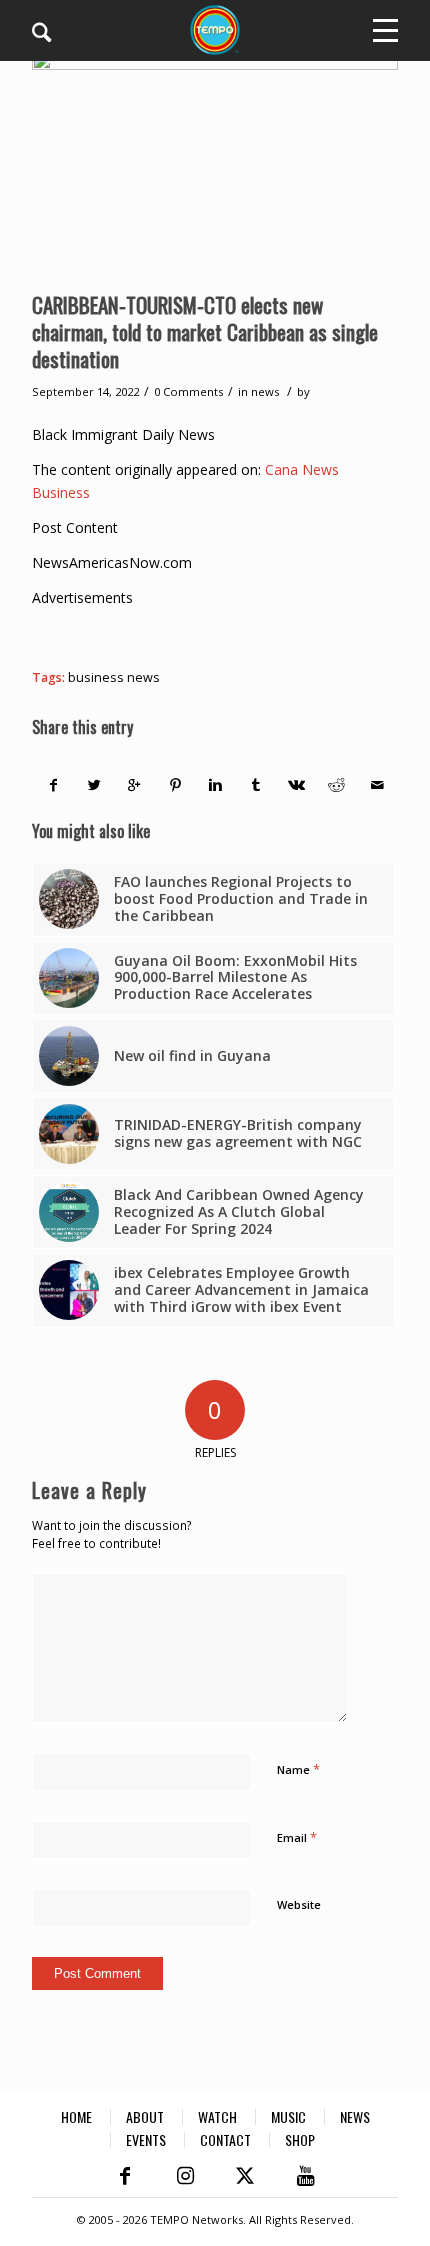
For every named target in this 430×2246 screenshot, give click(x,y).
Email (297, 1837)
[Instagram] (185, 2176)
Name (298, 1769)
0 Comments (188, 391)
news (265, 391)
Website (299, 1904)
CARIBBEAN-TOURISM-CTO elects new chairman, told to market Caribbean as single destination (205, 332)
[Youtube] (305, 2176)
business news (114, 677)
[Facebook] (125, 2176)
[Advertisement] (230, 634)
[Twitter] (245, 2176)
